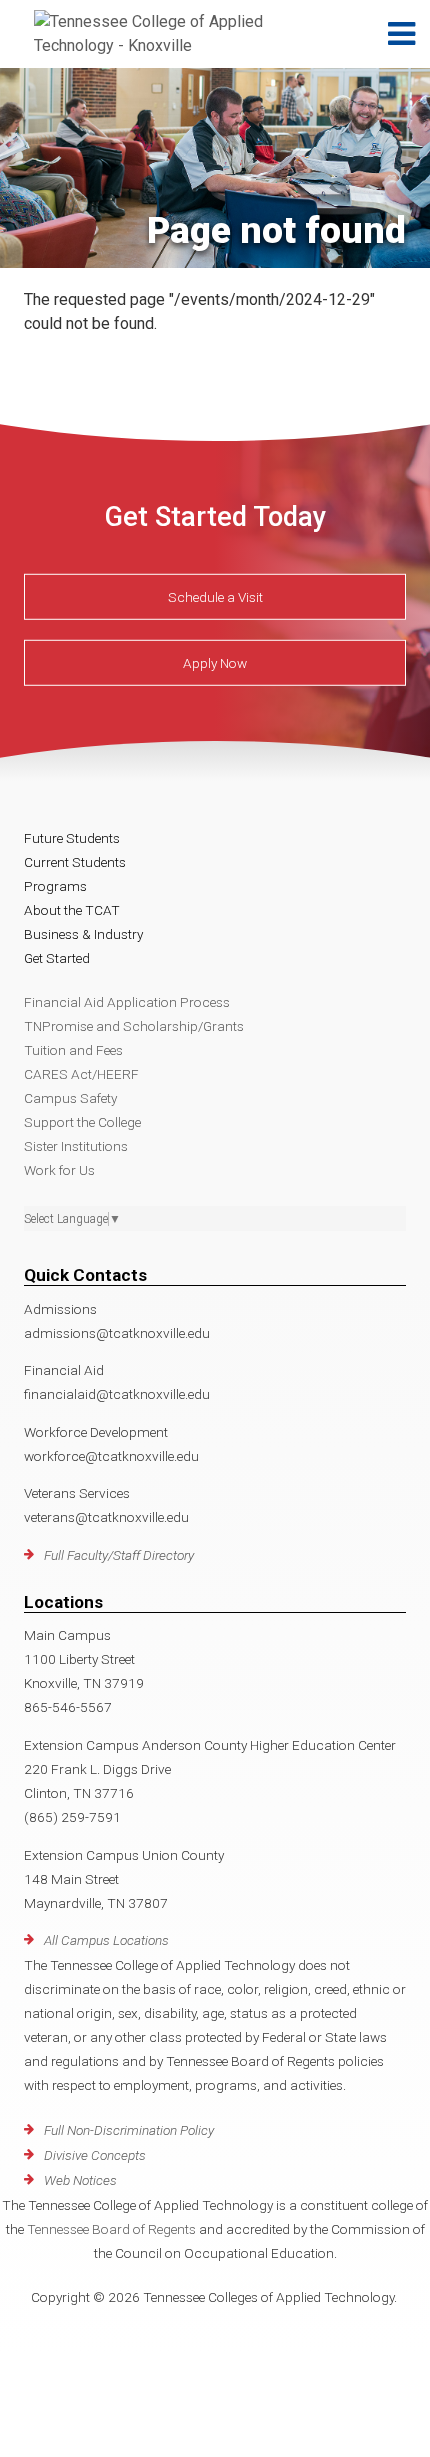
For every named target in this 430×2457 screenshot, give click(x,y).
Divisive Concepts (95, 2155)
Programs (55, 886)
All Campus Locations (106, 1940)
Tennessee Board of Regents (111, 2229)
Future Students (72, 838)
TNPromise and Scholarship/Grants (134, 1026)
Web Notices (80, 2180)
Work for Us (59, 1170)
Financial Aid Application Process (127, 1002)
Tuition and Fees (73, 1050)
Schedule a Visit (215, 597)
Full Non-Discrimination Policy (129, 2130)
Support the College (82, 1122)
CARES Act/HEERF (81, 1074)
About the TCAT (72, 910)
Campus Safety (70, 1098)
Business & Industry (83, 934)
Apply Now (215, 663)
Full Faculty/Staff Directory (119, 1555)
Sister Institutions (76, 1146)
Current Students (75, 862)
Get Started (57, 958)
